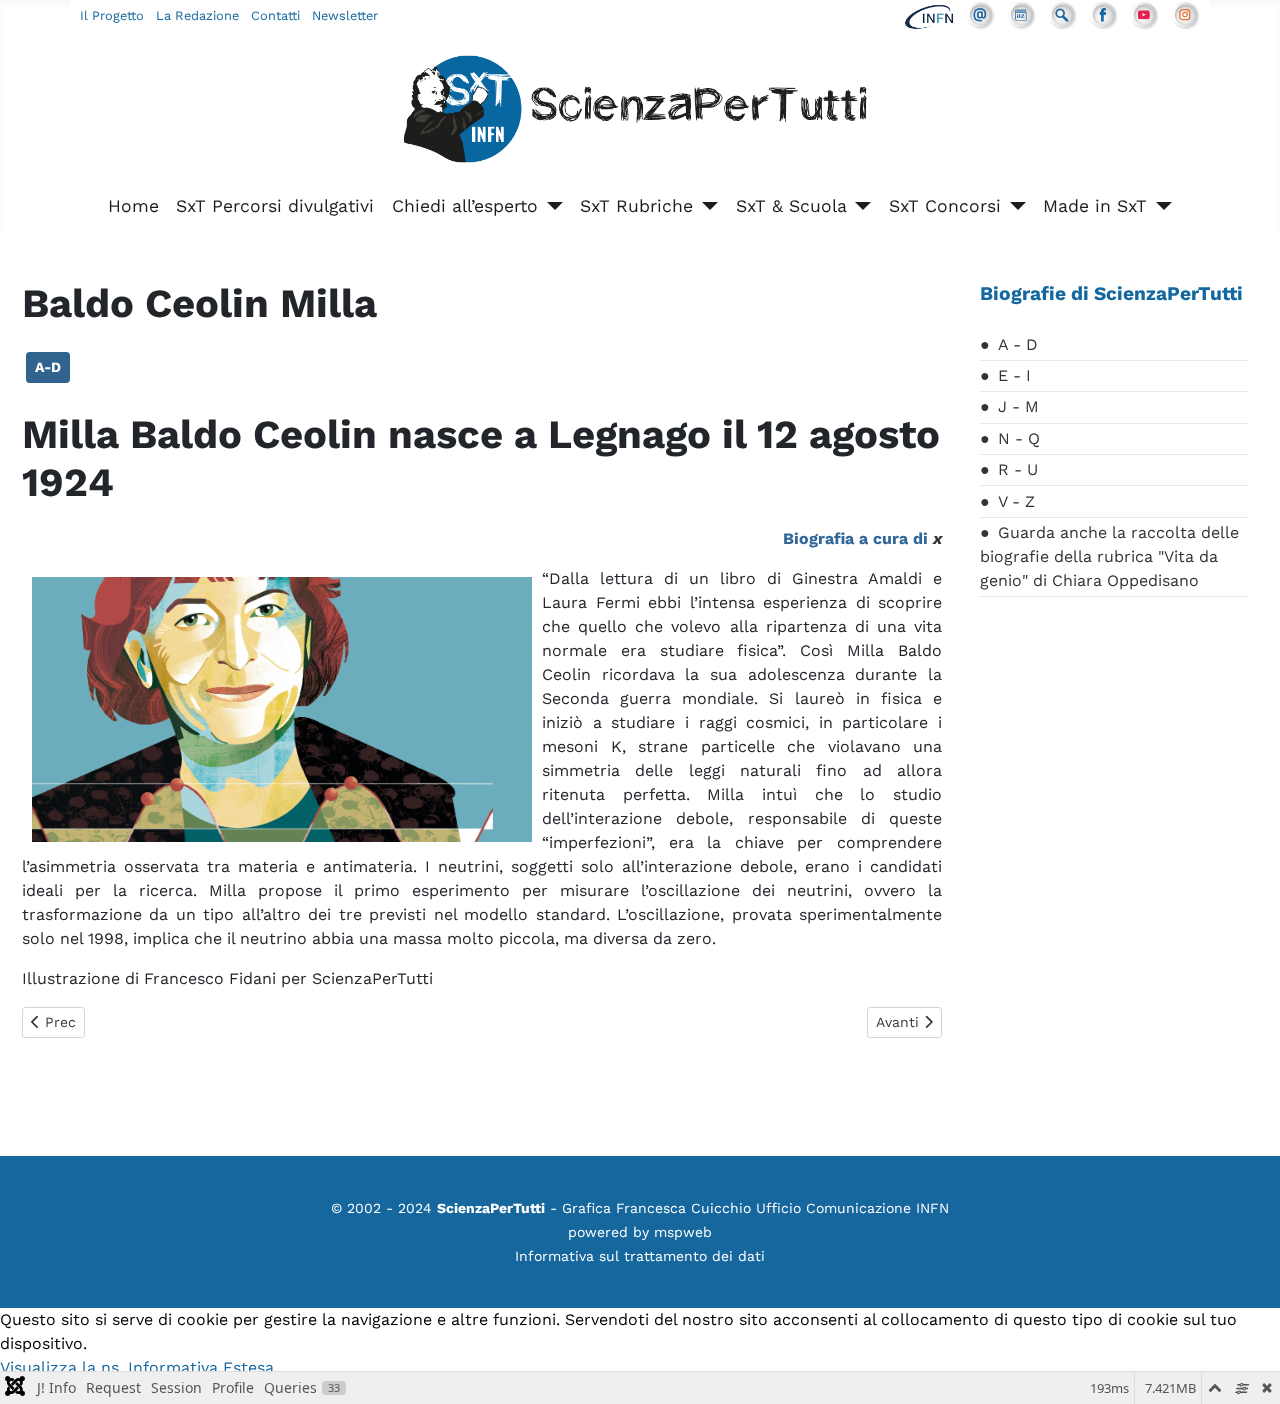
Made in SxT (1095, 206)
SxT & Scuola (791, 206)
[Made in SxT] (1159, 206)
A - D (1018, 344)
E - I (1014, 375)
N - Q (1019, 438)
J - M (1018, 406)
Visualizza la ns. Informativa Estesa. (139, 1367)
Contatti (275, 15)
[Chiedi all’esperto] (550, 206)
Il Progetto (112, 15)
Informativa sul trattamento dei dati (640, 1256)
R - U (1018, 469)
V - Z (1016, 501)
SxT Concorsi (945, 206)
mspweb (683, 1232)
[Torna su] (1245, 1367)
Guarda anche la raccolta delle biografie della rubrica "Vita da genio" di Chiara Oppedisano (1109, 556)
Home (133, 206)
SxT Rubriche (636, 206)
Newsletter (345, 15)
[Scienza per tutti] (640, 112)
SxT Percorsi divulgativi (275, 206)
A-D (48, 367)
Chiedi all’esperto (465, 206)
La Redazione (197, 15)
